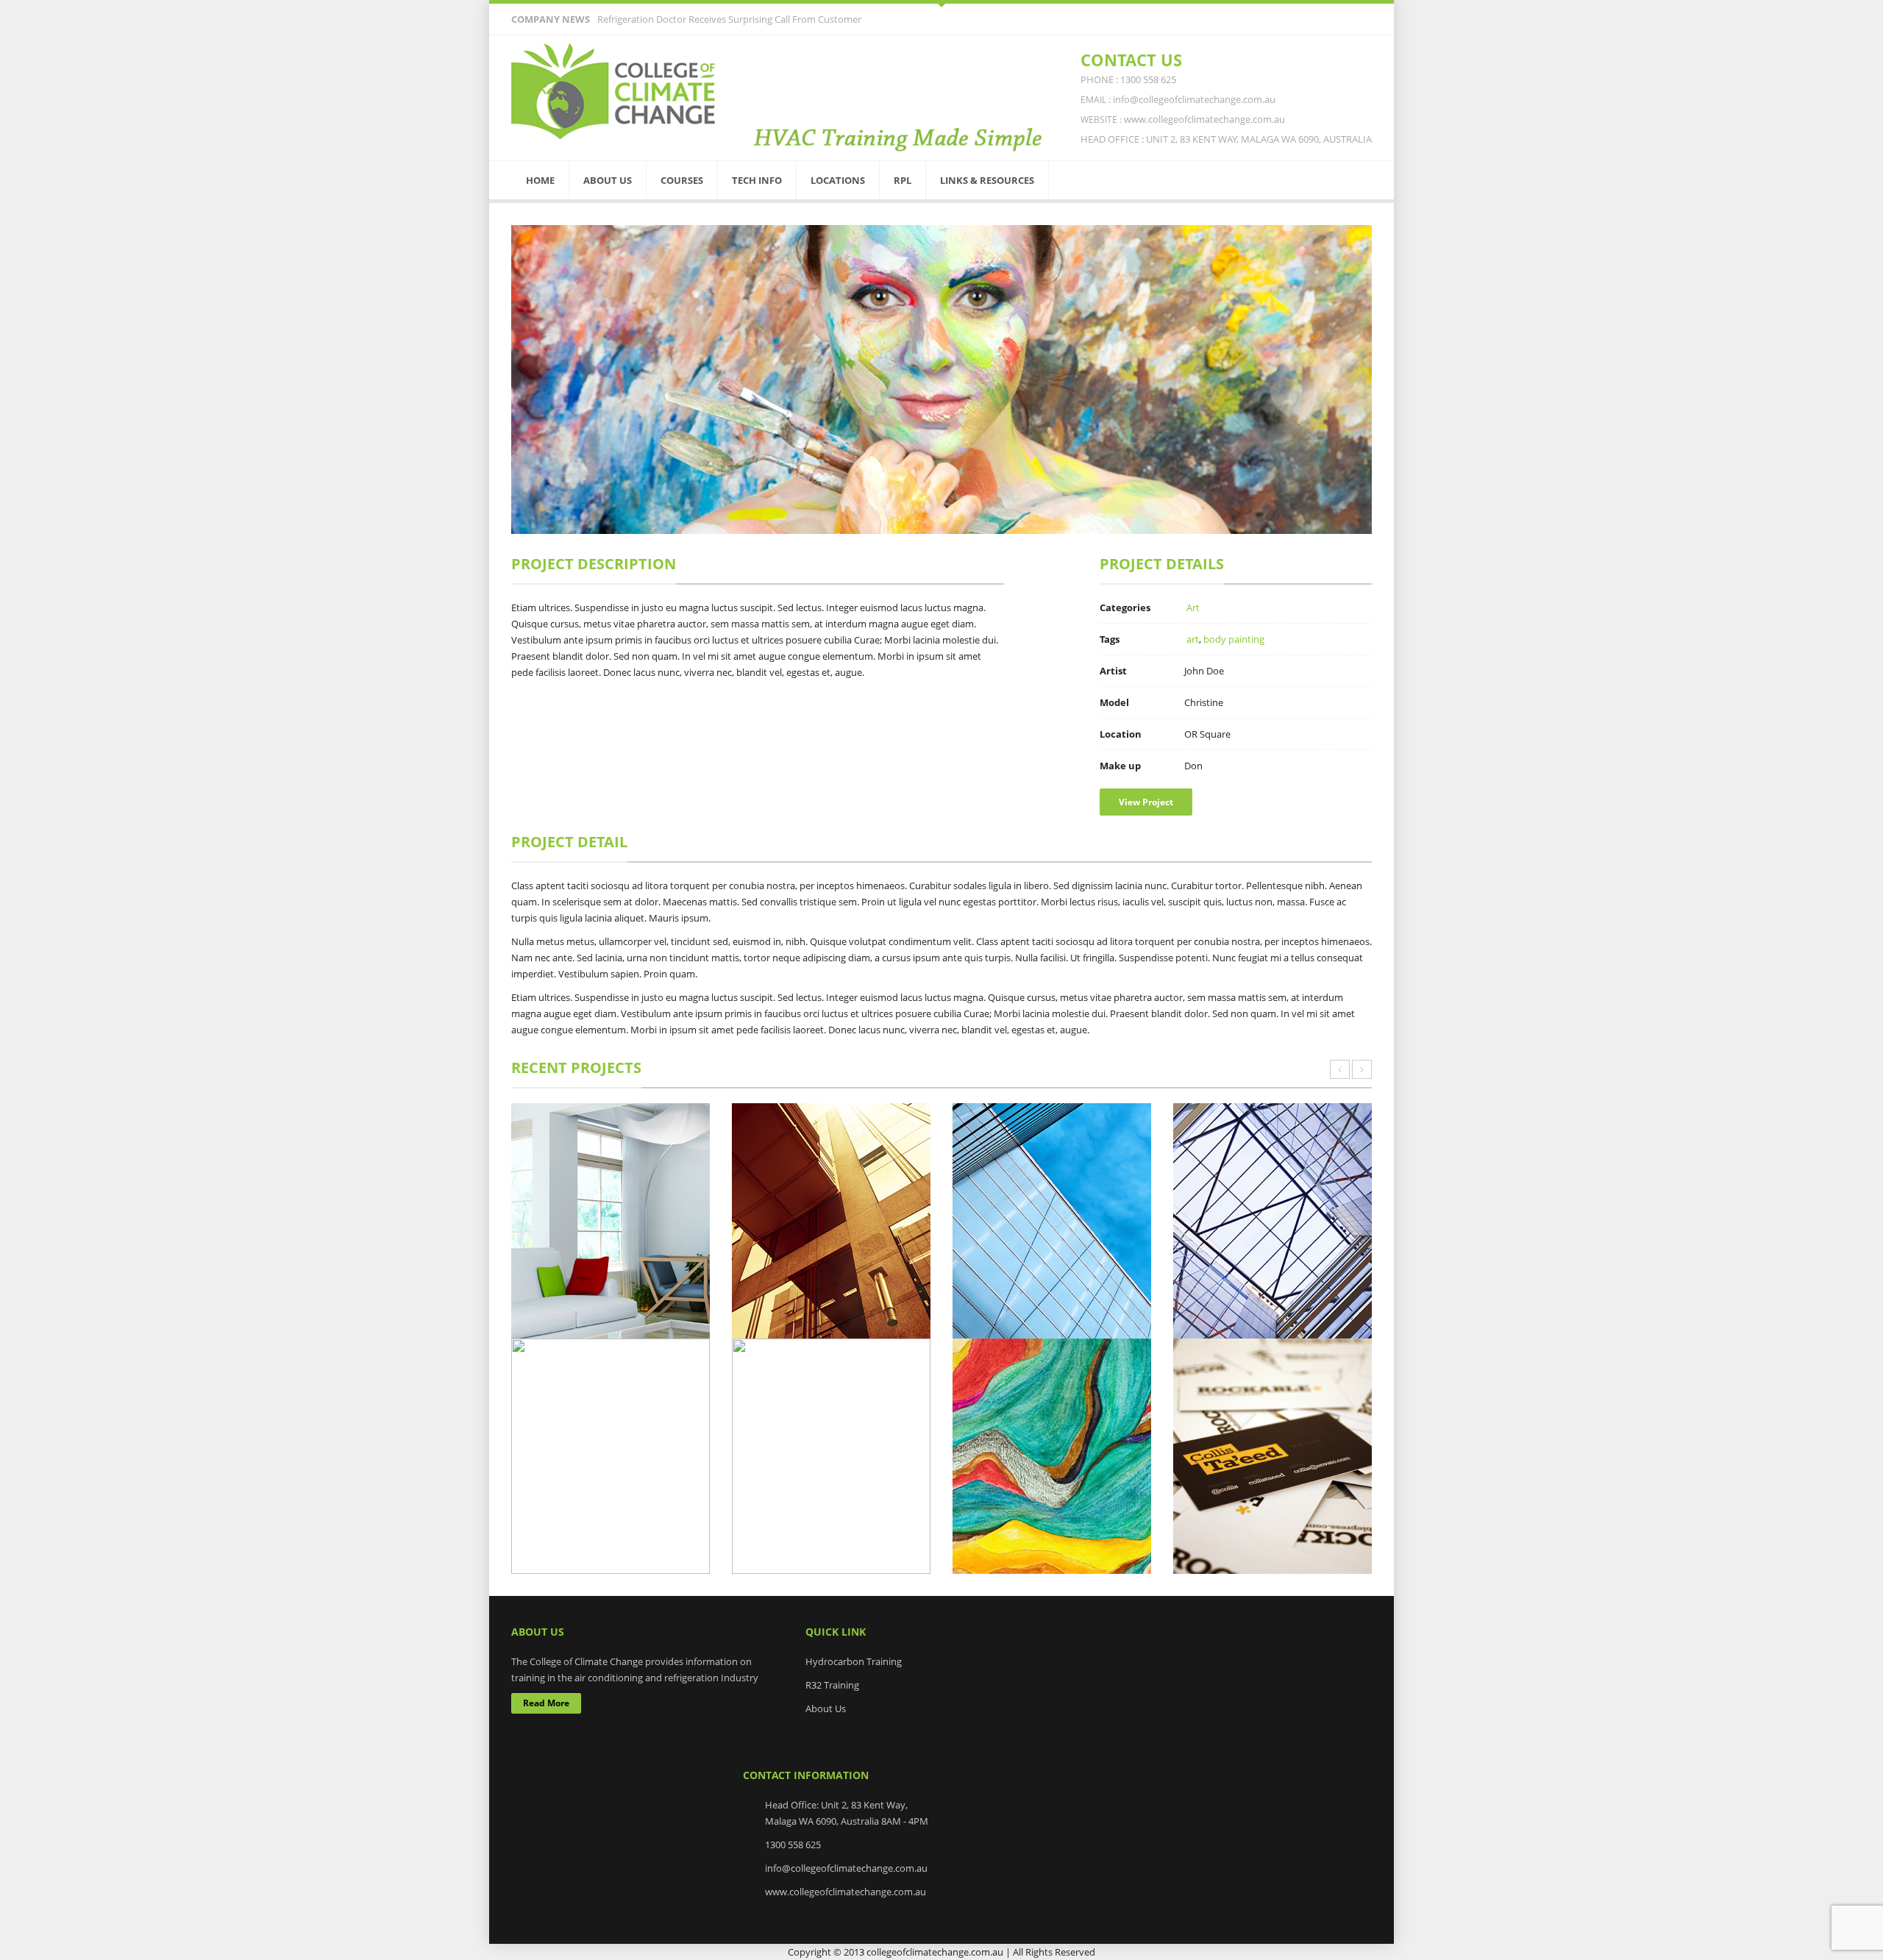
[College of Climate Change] (614, 92)
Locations (838, 180)
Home (540, 180)
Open (941, 4)
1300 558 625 (793, 1845)
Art (1193, 607)
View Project (1146, 802)
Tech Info (757, 180)
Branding (1272, 1558)
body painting (1234, 639)
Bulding (1254, 1323)
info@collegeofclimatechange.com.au (846, 1868)
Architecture (832, 1323)
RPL (903, 180)
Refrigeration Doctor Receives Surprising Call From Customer (729, 19)
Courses (682, 180)
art (1193, 639)
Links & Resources (987, 180)
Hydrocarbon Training (854, 1661)
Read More (546, 1703)
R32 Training (832, 1685)
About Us (608, 180)
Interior (611, 1323)
